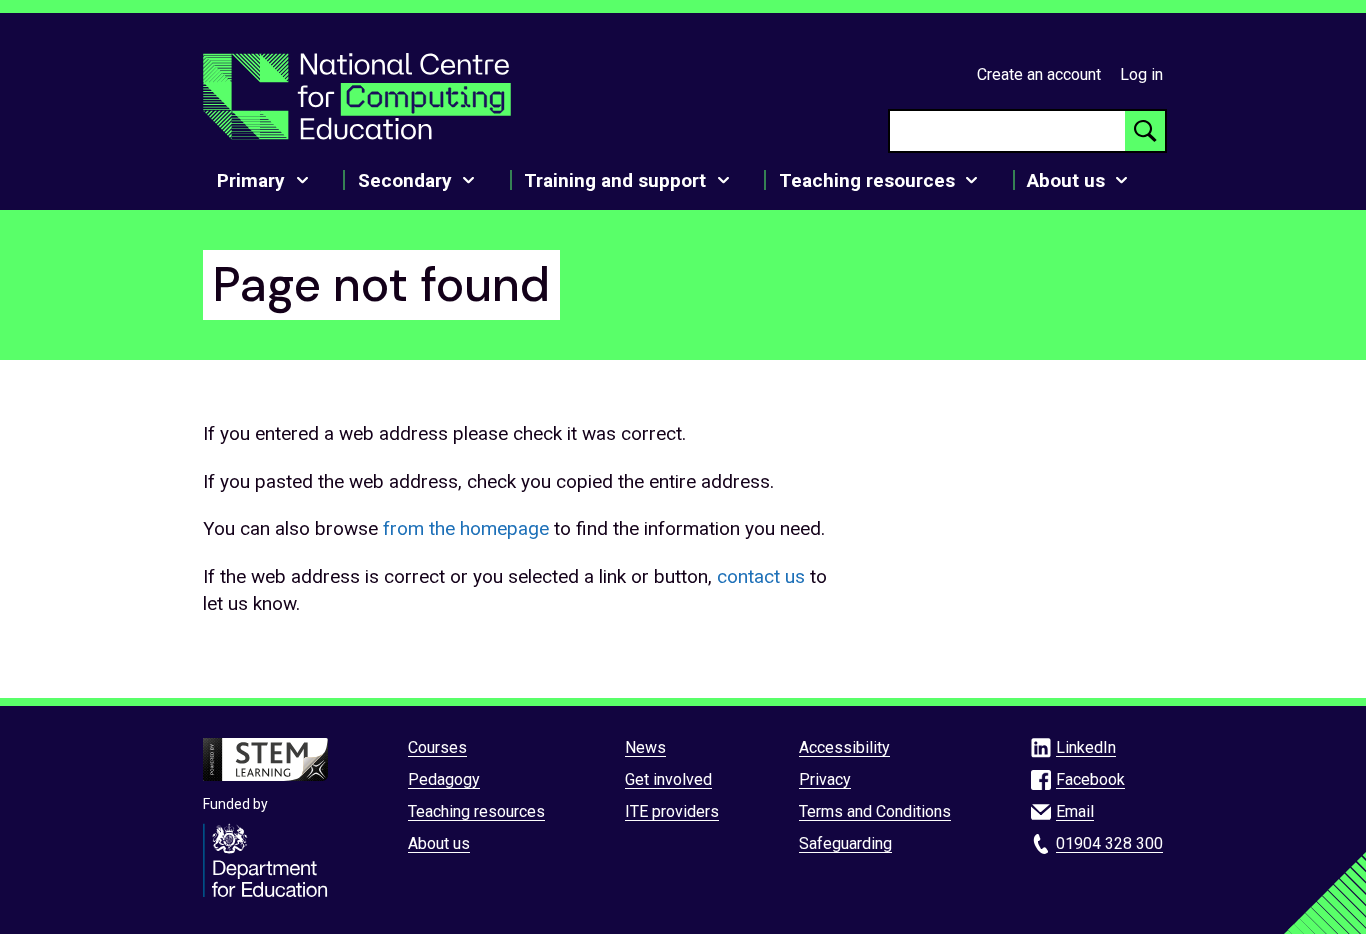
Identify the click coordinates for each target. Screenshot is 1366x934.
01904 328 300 (1109, 843)
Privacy (825, 779)
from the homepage (466, 528)
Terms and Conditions (875, 811)
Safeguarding (845, 843)
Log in (1141, 74)
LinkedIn (1086, 747)
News (645, 747)
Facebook (1090, 779)
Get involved (668, 779)
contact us (761, 576)
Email (1075, 811)
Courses (437, 747)
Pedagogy (444, 779)
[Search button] (1145, 131)
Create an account (1039, 74)
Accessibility (844, 747)
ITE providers (672, 811)
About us (439, 843)
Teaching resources (476, 811)
